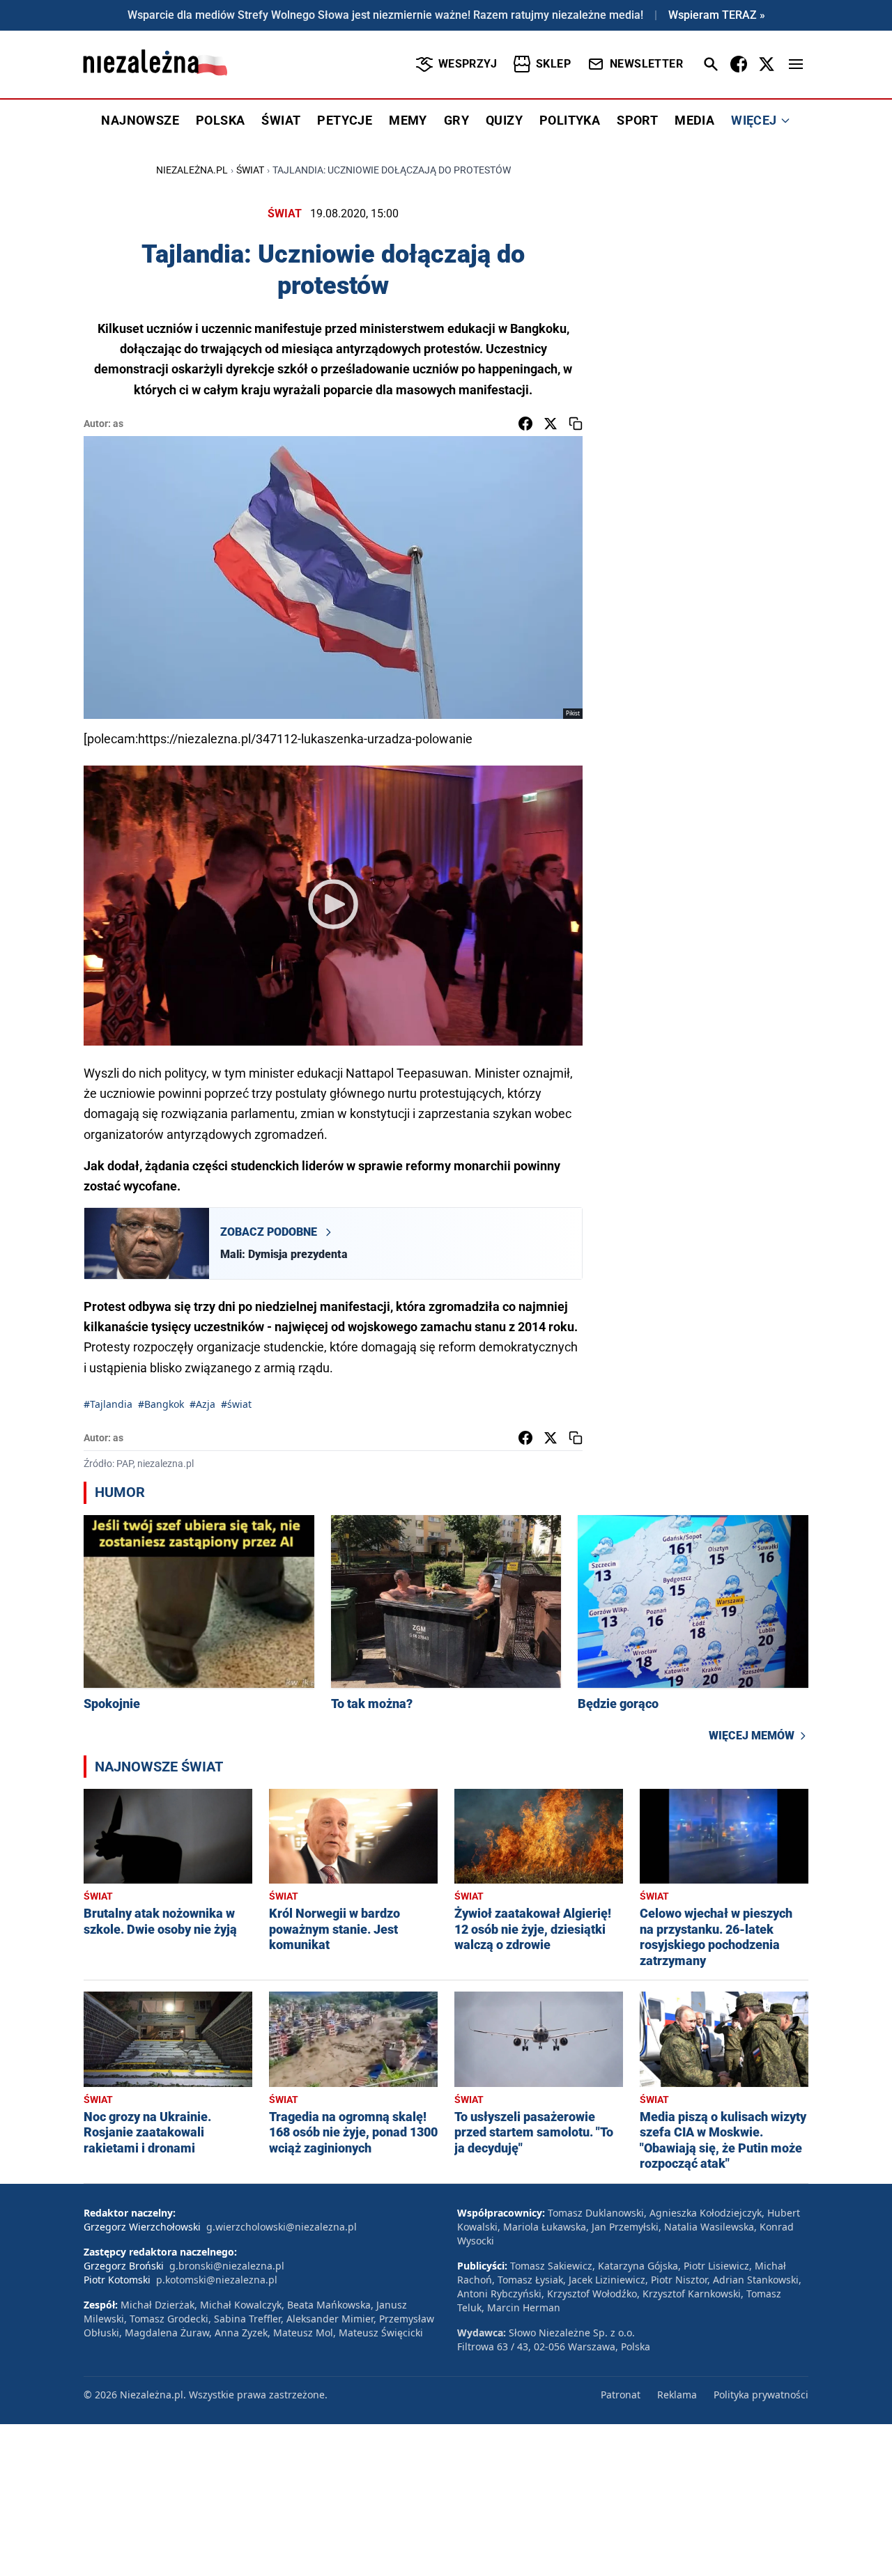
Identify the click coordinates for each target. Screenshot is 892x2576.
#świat (236, 1404)
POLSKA (220, 120)
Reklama (677, 2395)
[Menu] (796, 64)
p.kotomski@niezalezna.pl (217, 2280)
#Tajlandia (108, 1404)
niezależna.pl (192, 170)
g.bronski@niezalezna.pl (227, 2266)
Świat (250, 170)
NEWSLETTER (646, 64)
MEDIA (694, 120)
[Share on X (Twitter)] (551, 424)
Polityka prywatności (761, 2395)
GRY (456, 120)
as (118, 424)
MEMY (408, 120)
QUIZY (504, 120)
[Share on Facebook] (525, 424)
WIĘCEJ (754, 120)
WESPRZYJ (468, 64)
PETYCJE (345, 120)
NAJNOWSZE (140, 120)
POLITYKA (570, 120)
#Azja (202, 1404)
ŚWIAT (281, 120)
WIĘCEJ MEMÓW (752, 1736)
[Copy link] (576, 424)
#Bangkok (161, 1404)
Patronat (621, 2395)
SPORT (637, 120)
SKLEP (553, 64)
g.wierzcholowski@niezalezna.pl (282, 2227)
